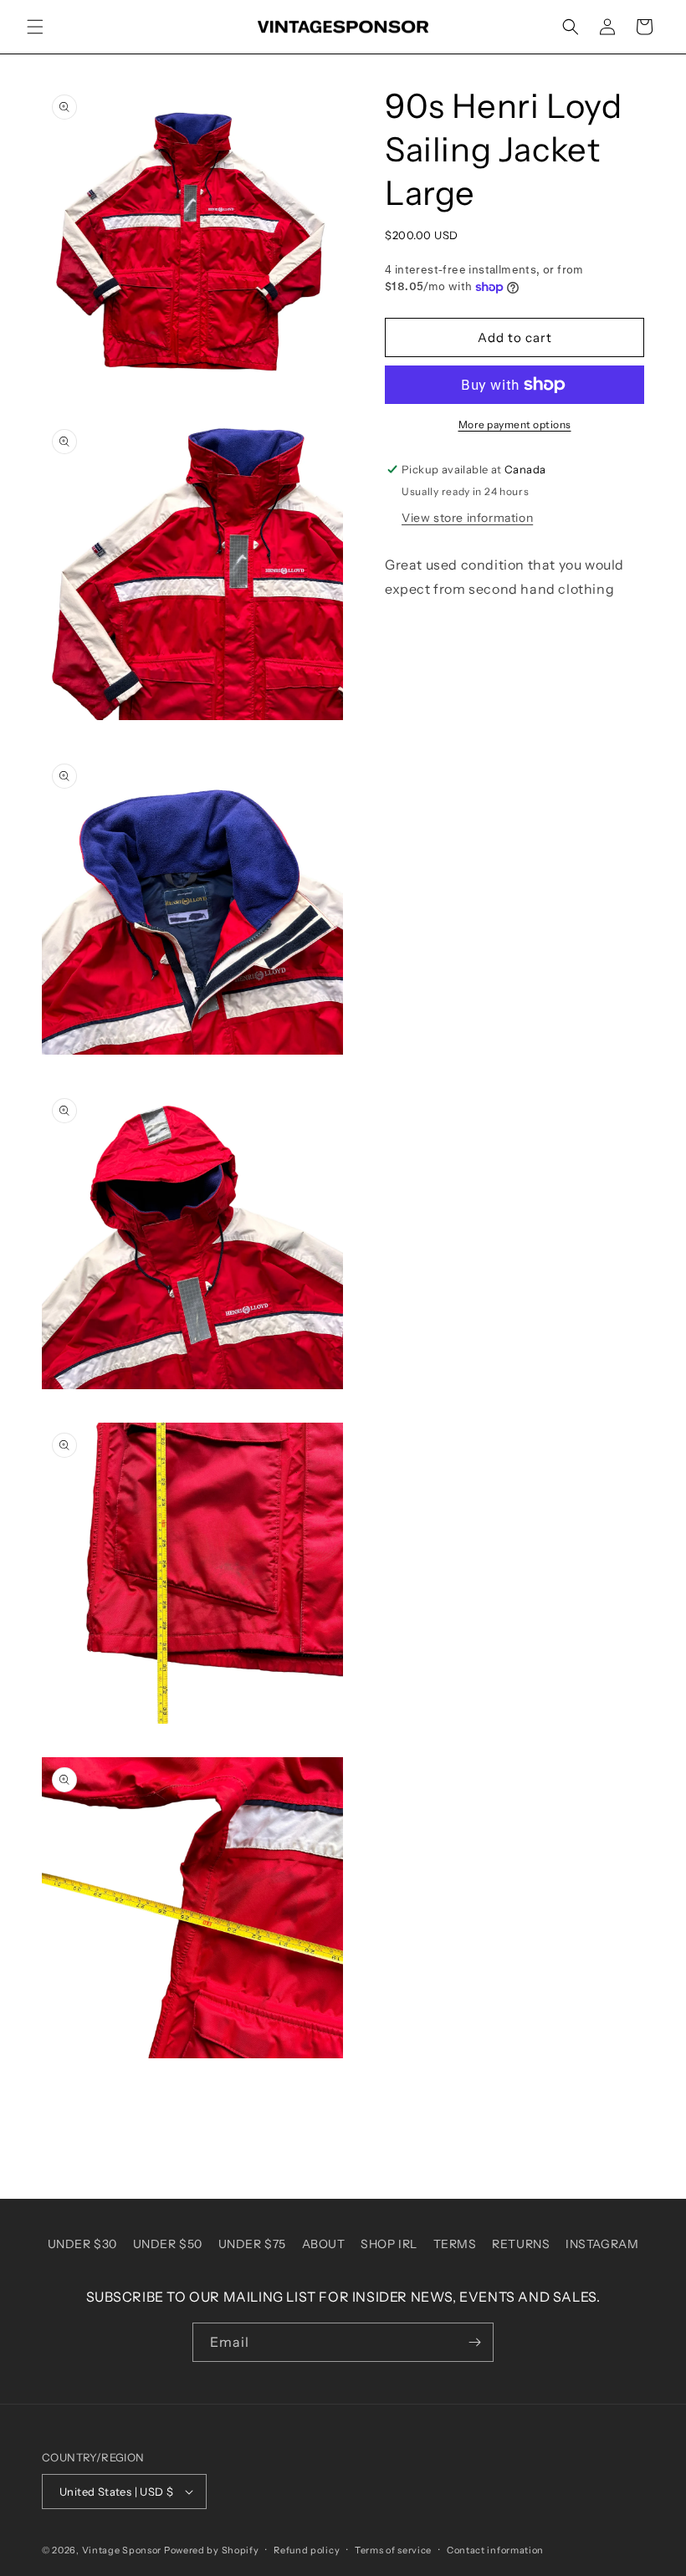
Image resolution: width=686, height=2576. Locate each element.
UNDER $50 (168, 2244)
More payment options (515, 424)
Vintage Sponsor (122, 2550)
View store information (467, 518)
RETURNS (521, 2244)
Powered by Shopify (212, 2550)
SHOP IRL (389, 2244)
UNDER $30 (82, 2244)
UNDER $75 (252, 2244)
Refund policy (307, 2550)
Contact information (495, 2550)
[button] (35, 27)
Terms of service (393, 2550)
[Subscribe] (474, 2342)
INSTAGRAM (602, 2244)
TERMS (455, 2244)
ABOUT (324, 2244)
